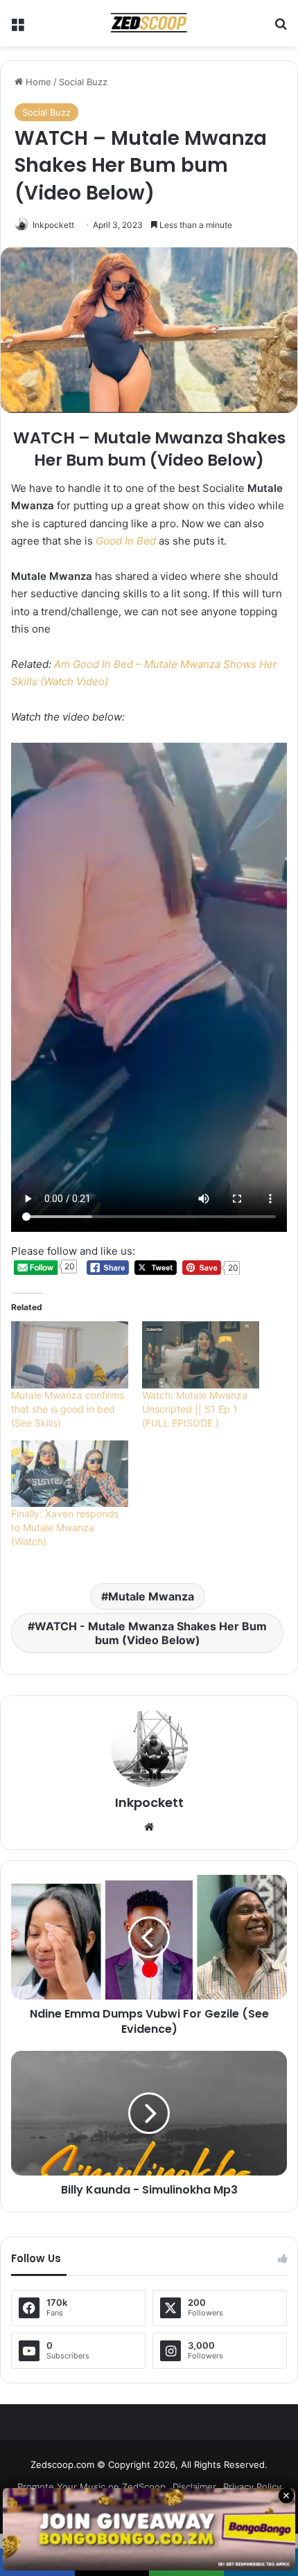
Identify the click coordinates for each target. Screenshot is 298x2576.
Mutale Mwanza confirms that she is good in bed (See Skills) (68, 1409)
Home (37, 82)
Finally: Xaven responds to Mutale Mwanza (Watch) (65, 1527)
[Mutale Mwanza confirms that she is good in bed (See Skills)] (70, 1355)
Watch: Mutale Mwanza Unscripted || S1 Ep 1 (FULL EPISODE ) (195, 1409)
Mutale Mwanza (151, 1596)
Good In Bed (126, 541)
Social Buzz (83, 82)
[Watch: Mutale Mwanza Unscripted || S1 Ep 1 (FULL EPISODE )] (201, 1355)
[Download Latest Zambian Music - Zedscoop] (149, 23)
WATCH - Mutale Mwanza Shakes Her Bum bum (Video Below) (151, 1633)
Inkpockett (53, 225)
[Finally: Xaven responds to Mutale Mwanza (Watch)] (70, 1474)
